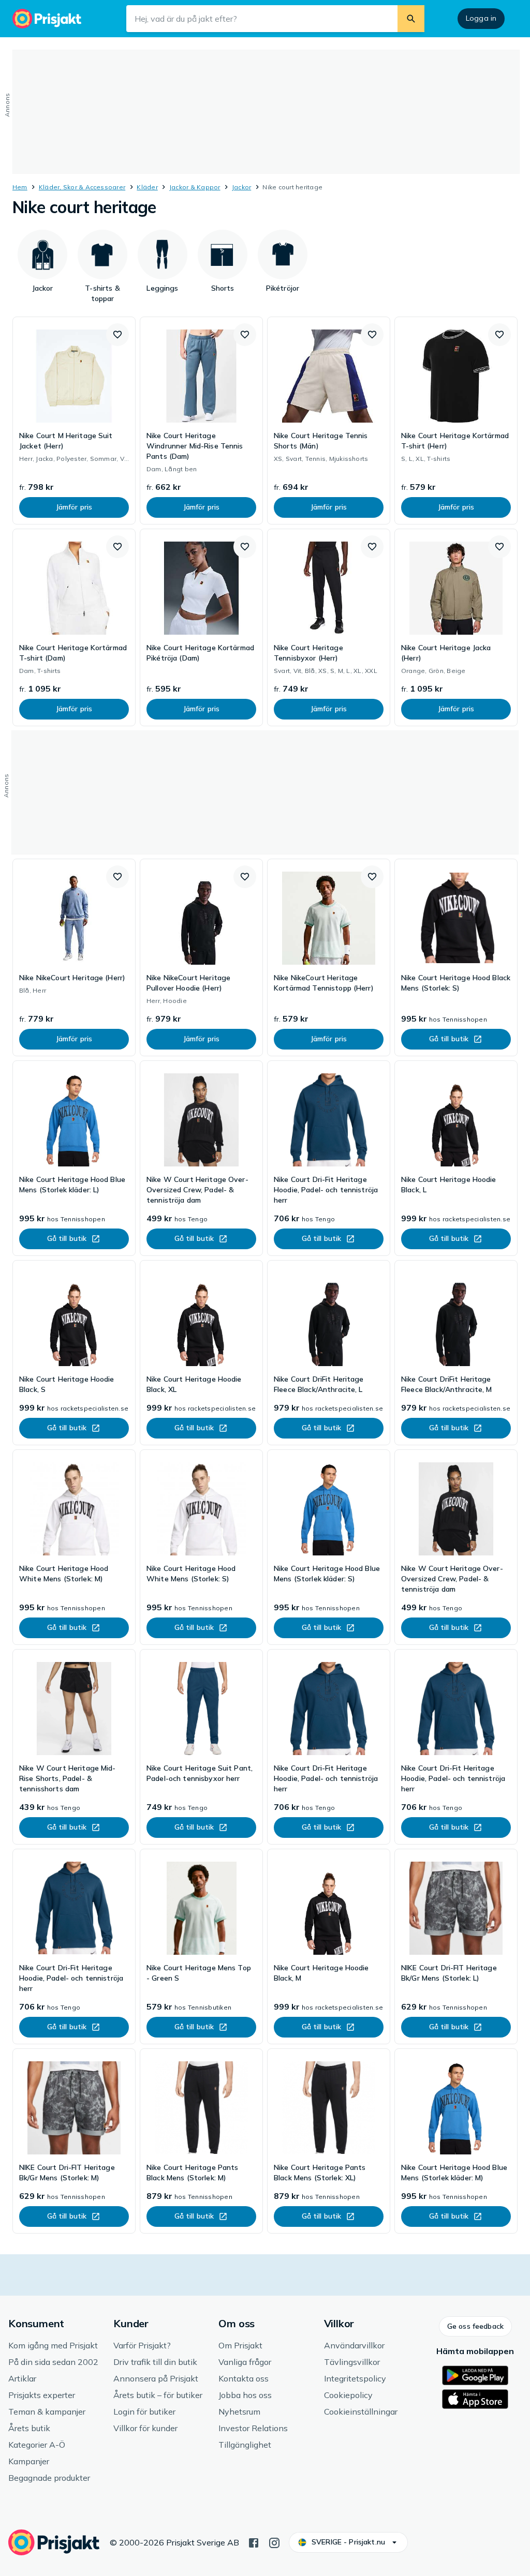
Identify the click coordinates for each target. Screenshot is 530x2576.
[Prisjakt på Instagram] (274, 2542)
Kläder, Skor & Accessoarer (82, 187)
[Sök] (411, 19)
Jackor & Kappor (195, 187)
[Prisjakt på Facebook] (254, 2542)
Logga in (481, 18)
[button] (117, 335)
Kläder (147, 187)
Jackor (241, 187)
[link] (74, 421)
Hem (20, 187)
